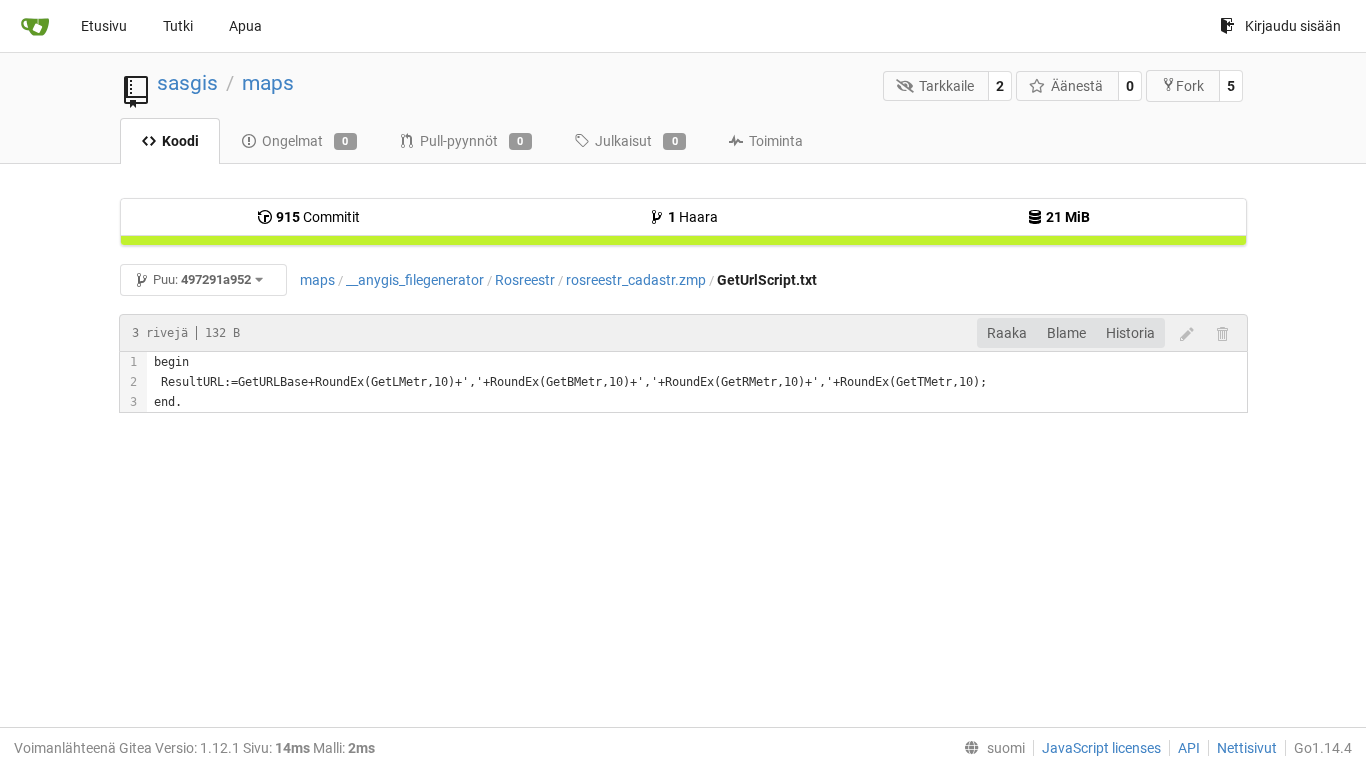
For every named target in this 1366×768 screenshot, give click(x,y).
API (1189, 748)
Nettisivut (1247, 748)
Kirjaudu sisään (1293, 26)
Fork (1190, 86)
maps (268, 83)
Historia (1130, 333)
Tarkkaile (946, 86)
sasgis (187, 83)
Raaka (1007, 333)
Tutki (178, 26)
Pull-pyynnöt (472, 141)
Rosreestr (525, 280)
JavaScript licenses (1101, 748)
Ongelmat (305, 141)
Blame (1066, 333)
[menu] (990, 748)
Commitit (318, 217)
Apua (245, 26)
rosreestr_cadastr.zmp (636, 280)
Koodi (180, 141)
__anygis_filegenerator (415, 280)
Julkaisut (636, 141)
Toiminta (776, 141)
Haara (693, 217)
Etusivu (104, 26)
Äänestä (1077, 86)
